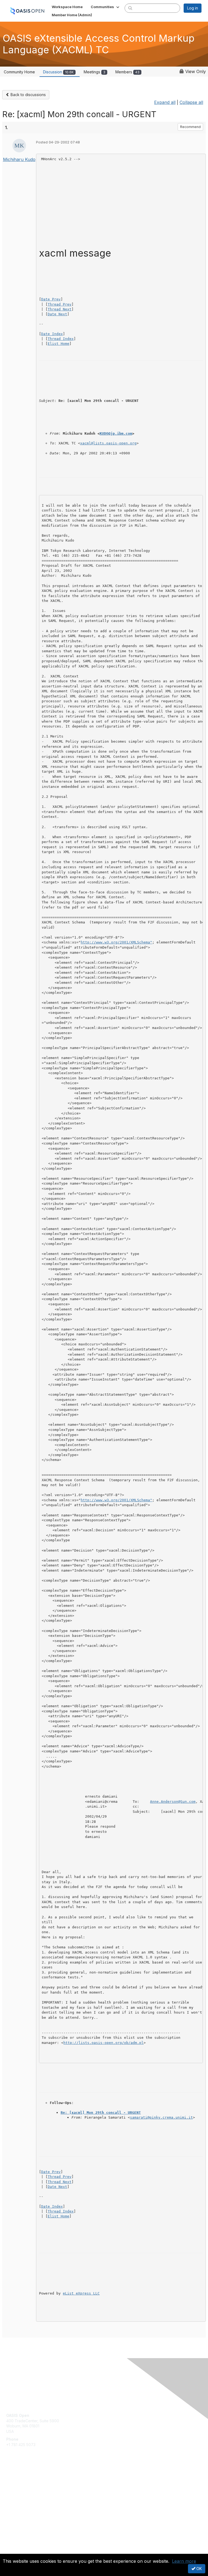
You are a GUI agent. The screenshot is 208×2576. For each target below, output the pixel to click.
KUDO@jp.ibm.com (116, 433)
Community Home (19, 72)
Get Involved (18, 2480)
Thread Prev (60, 304)
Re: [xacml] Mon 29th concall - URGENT (101, 2113)
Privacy (13, 2550)
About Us (14, 2545)
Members (127, 72)
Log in (193, 8)
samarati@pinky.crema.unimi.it (161, 2117)
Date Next (57, 314)
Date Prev (51, 299)
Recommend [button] (190, 127)
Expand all (165, 102)
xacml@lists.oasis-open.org (108, 443)
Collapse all (191, 102)
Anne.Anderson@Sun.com (173, 1802)
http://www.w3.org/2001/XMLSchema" (116, 942)
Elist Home (58, 344)
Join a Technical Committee (31, 2496)
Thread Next (60, 309)
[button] (105, 7)
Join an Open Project (25, 2488)
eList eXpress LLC (81, 2293)
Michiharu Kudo (19, 159)
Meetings (95, 72)
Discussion (58, 72)
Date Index (52, 334)
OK (199, 2569)
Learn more (184, 2561)
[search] (130, 8)
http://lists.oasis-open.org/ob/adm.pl (103, 2043)
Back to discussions (28, 95)
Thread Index (61, 339)
